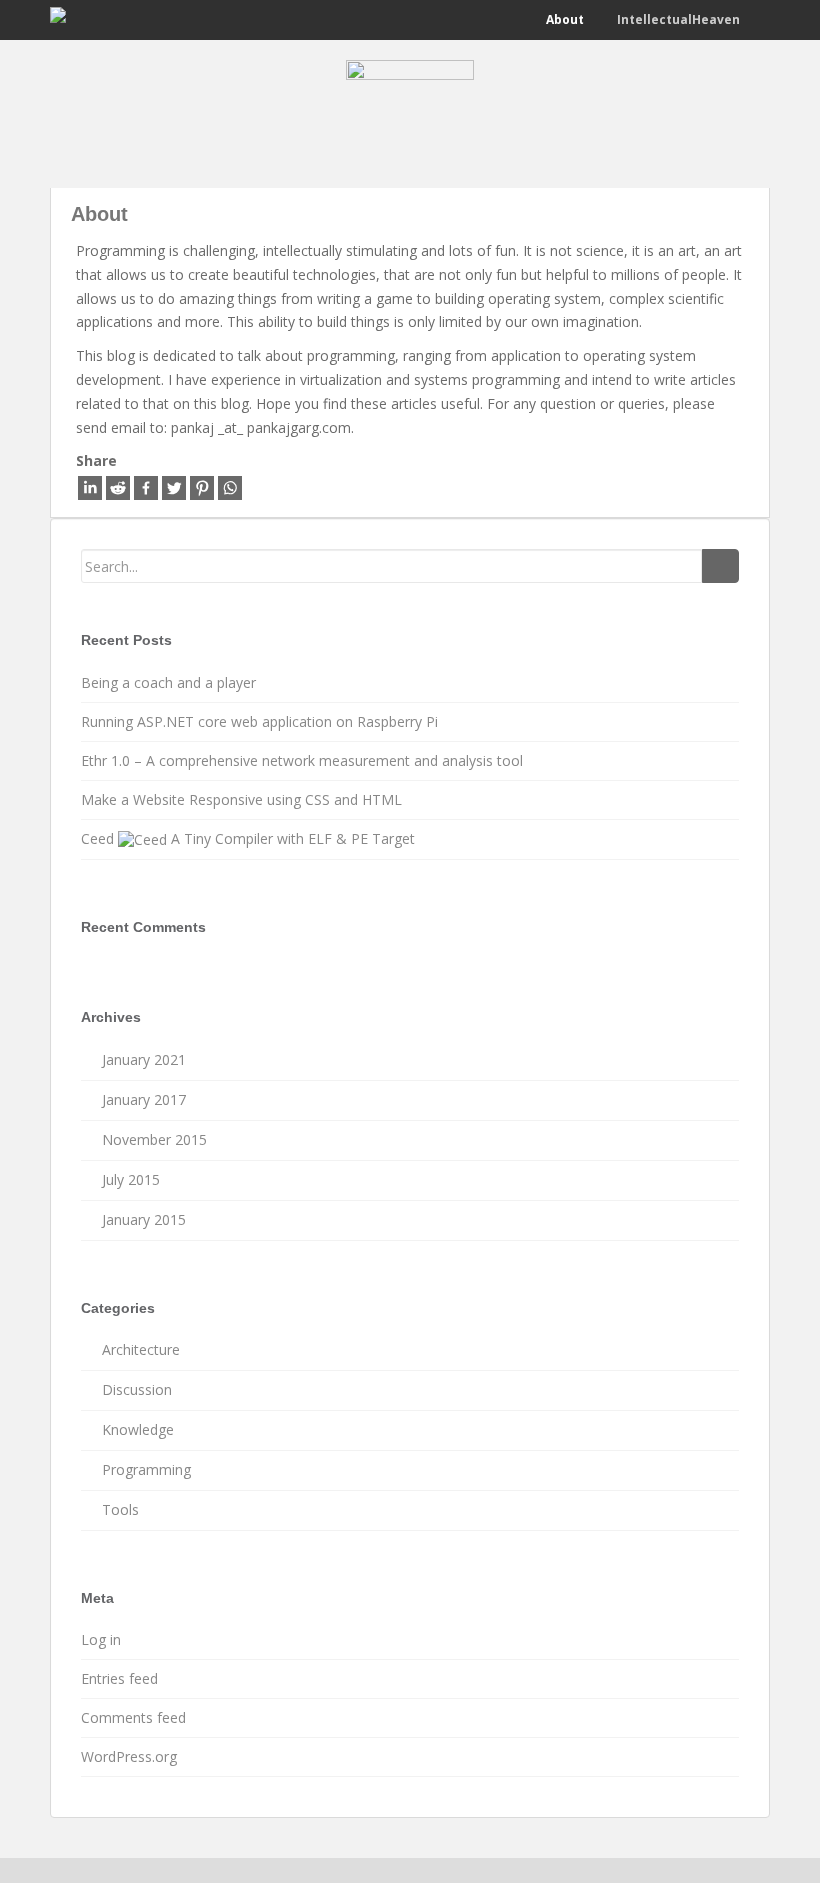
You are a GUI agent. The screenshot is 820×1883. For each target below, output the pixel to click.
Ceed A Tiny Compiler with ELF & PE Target (248, 838)
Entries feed (119, 1678)
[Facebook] (146, 488)
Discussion (137, 1389)
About (563, 19)
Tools (120, 1509)
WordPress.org (129, 1756)
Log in (101, 1639)
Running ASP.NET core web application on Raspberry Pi (259, 721)
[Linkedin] (90, 488)
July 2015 (131, 1179)
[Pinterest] (202, 488)
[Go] (720, 566)
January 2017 (144, 1099)
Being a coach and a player (168, 682)
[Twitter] (174, 488)
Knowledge (138, 1429)
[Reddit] (118, 488)
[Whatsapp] (230, 488)
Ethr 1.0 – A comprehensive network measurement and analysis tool (302, 760)
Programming (146, 1469)
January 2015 (144, 1219)
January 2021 (144, 1059)
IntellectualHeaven (677, 19)
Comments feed (133, 1717)
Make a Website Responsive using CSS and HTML (241, 799)
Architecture (141, 1349)
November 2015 (154, 1139)
